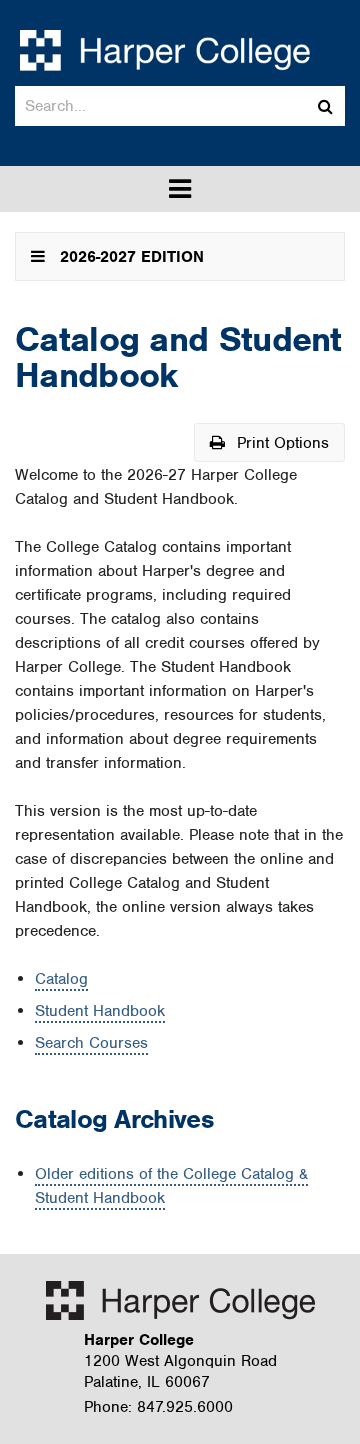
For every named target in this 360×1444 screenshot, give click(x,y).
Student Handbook (100, 1011)
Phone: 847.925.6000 (158, 1407)
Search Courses (91, 1043)
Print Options (280, 443)
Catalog (61, 979)
